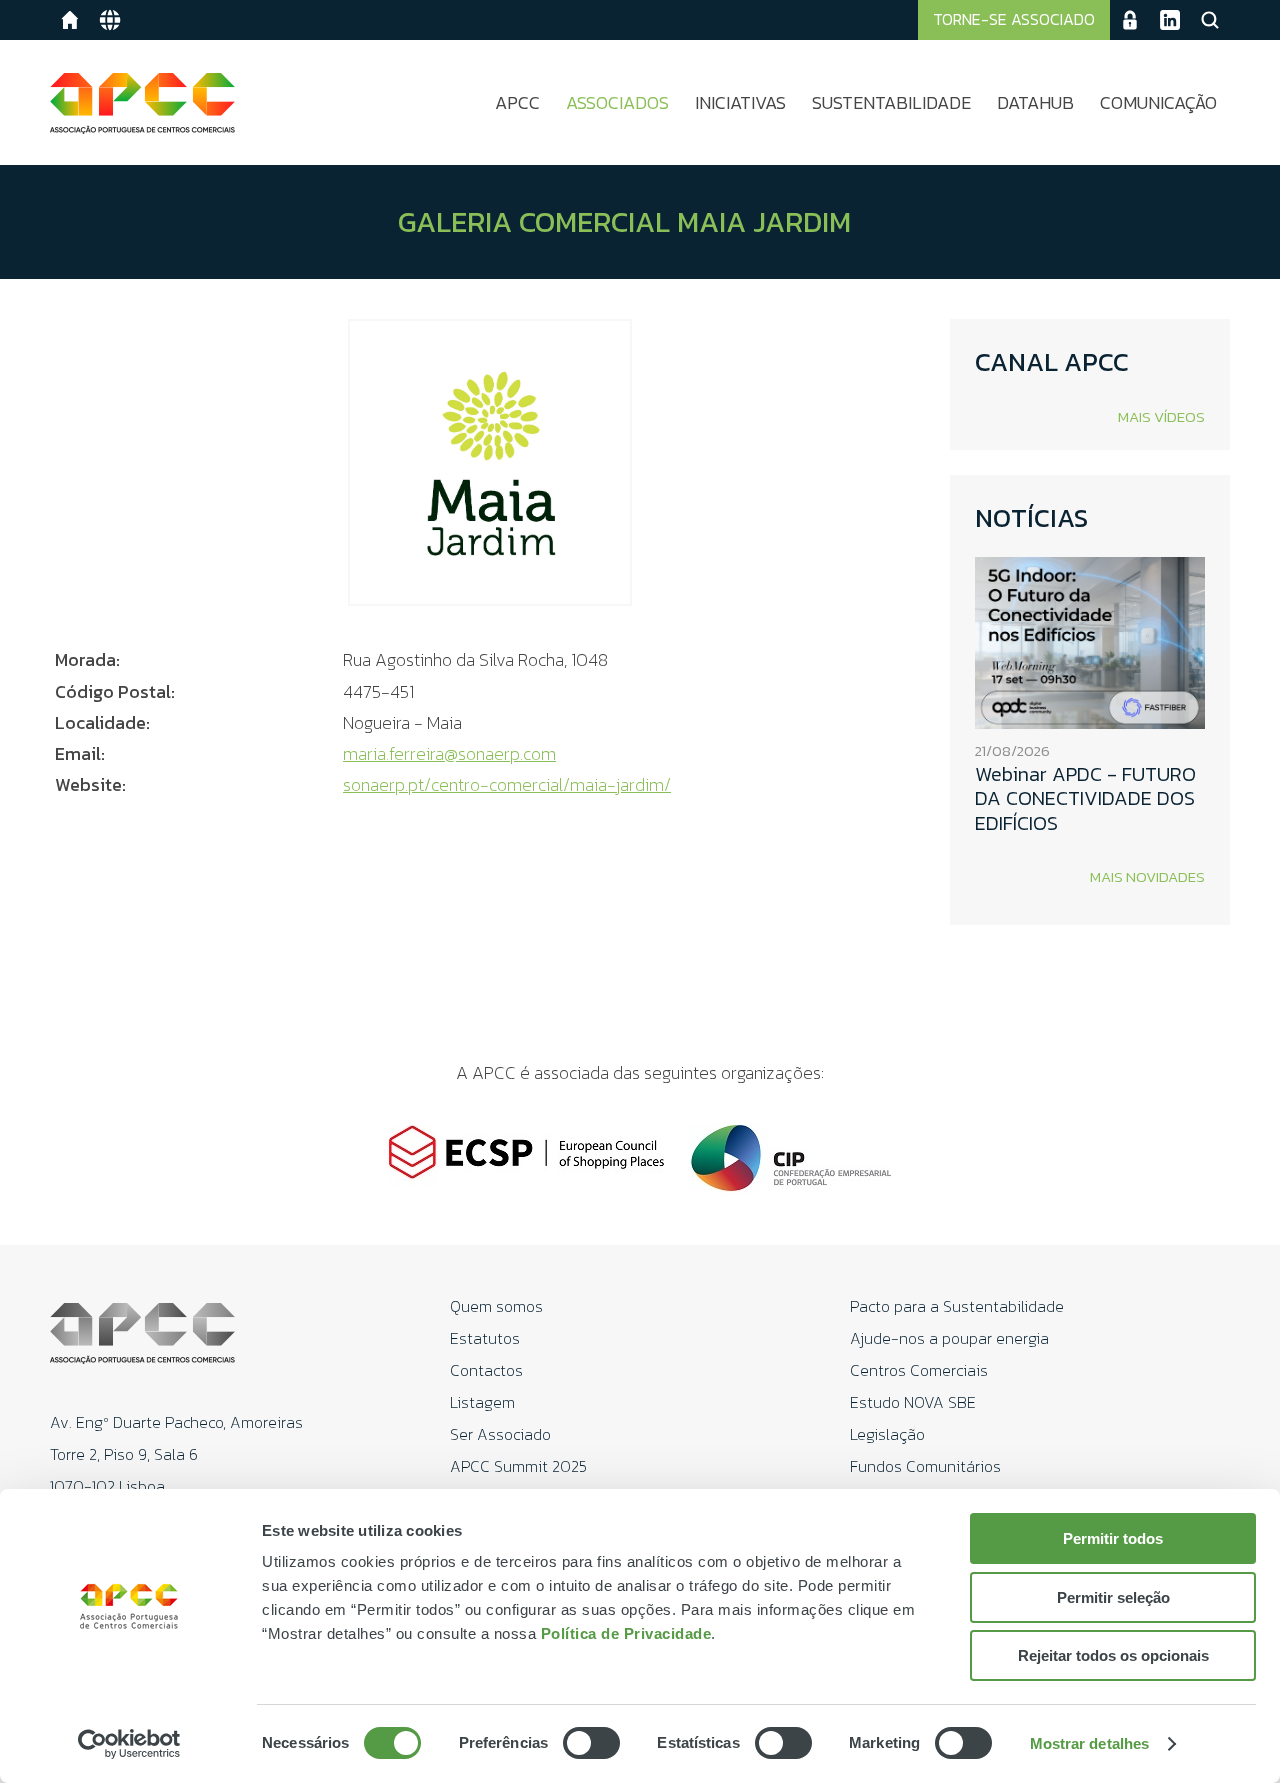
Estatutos (485, 1338)
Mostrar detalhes (1090, 1743)
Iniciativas (740, 102)
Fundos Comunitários (925, 1466)
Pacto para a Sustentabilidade (957, 1306)
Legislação (887, 1434)
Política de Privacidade (626, 1633)
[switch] (591, 1743)
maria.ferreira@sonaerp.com (449, 753)
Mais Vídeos (1161, 416)
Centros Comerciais (919, 1370)
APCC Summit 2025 (518, 1466)
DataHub (1035, 102)
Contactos (486, 1370)
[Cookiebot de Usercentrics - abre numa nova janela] (129, 1744)
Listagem (482, 1402)
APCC (517, 102)
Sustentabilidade (891, 102)
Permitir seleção (1113, 1597)
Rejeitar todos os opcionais (1113, 1655)
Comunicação (1158, 102)
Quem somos (496, 1306)
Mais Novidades (1147, 876)
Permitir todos (1113, 1538)
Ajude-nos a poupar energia (949, 1338)
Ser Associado (500, 1434)
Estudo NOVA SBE (913, 1402)
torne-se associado (1014, 19)
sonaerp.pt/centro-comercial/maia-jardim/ (507, 784)
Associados (617, 102)
